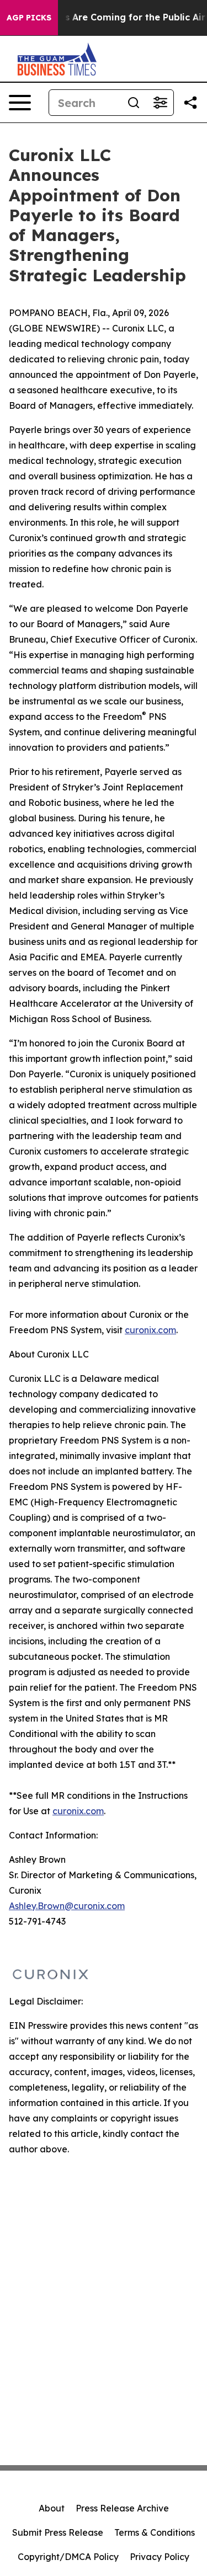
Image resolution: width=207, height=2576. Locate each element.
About (52, 2508)
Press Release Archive (122, 2508)
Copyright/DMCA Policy (68, 2557)
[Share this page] (190, 103)
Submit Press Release (58, 2532)
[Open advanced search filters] (160, 103)
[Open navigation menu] (20, 103)
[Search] (134, 103)
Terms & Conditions (155, 2532)
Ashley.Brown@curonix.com (67, 1906)
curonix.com (150, 1330)
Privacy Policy (160, 2557)
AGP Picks (29, 18)
